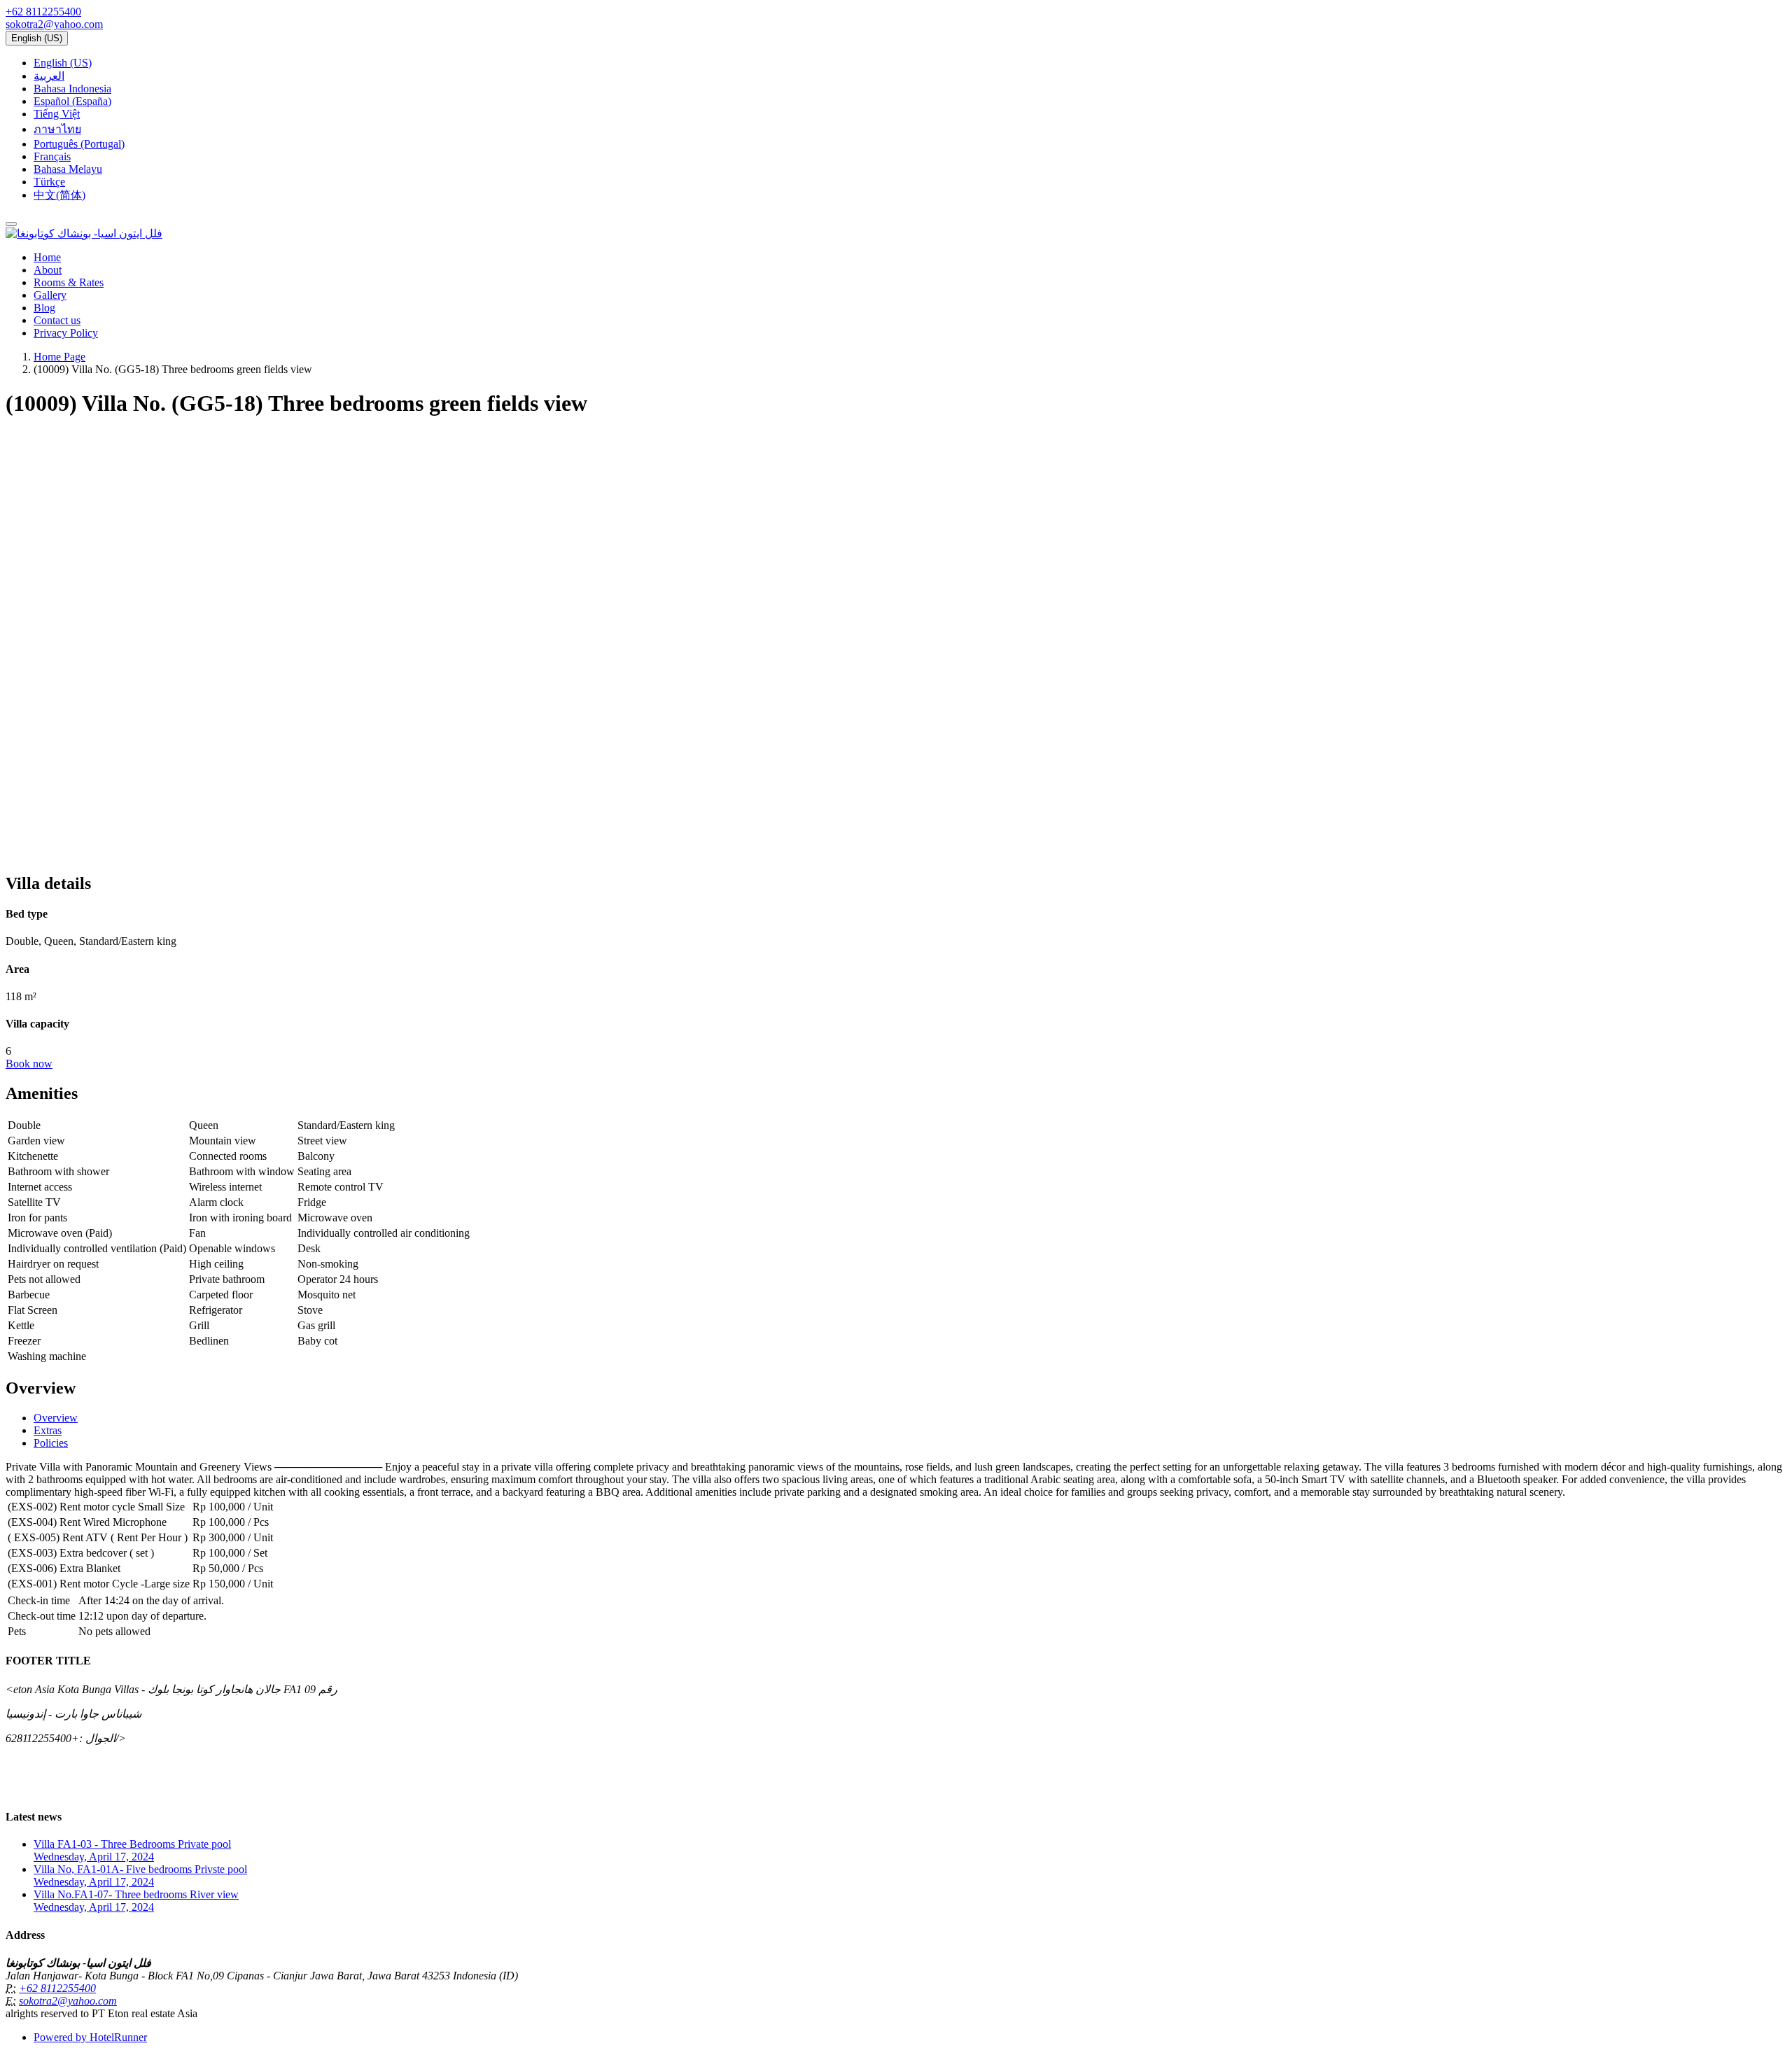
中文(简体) (59, 195)
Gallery (50, 295)
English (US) (37, 38)
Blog (44, 308)
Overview (56, 1418)
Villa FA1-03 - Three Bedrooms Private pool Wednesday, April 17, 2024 (132, 1850)
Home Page (59, 357)
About (48, 270)
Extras (48, 1430)
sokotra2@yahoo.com (54, 24)
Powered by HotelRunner (90, 2037)
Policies (51, 1443)
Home (47, 257)
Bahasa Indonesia (72, 89)
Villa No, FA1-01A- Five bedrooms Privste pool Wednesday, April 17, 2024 (140, 1875)
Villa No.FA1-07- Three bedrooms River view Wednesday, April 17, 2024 (136, 1901)
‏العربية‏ (49, 76)
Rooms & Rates (69, 282)
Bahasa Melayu (68, 169)
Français (52, 156)
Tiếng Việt (57, 114)
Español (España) (72, 101)
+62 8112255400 (43, 12)
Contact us (57, 320)
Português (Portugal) (79, 144)
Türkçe (49, 182)
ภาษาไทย (57, 129)
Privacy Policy (66, 333)
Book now (29, 1064)
